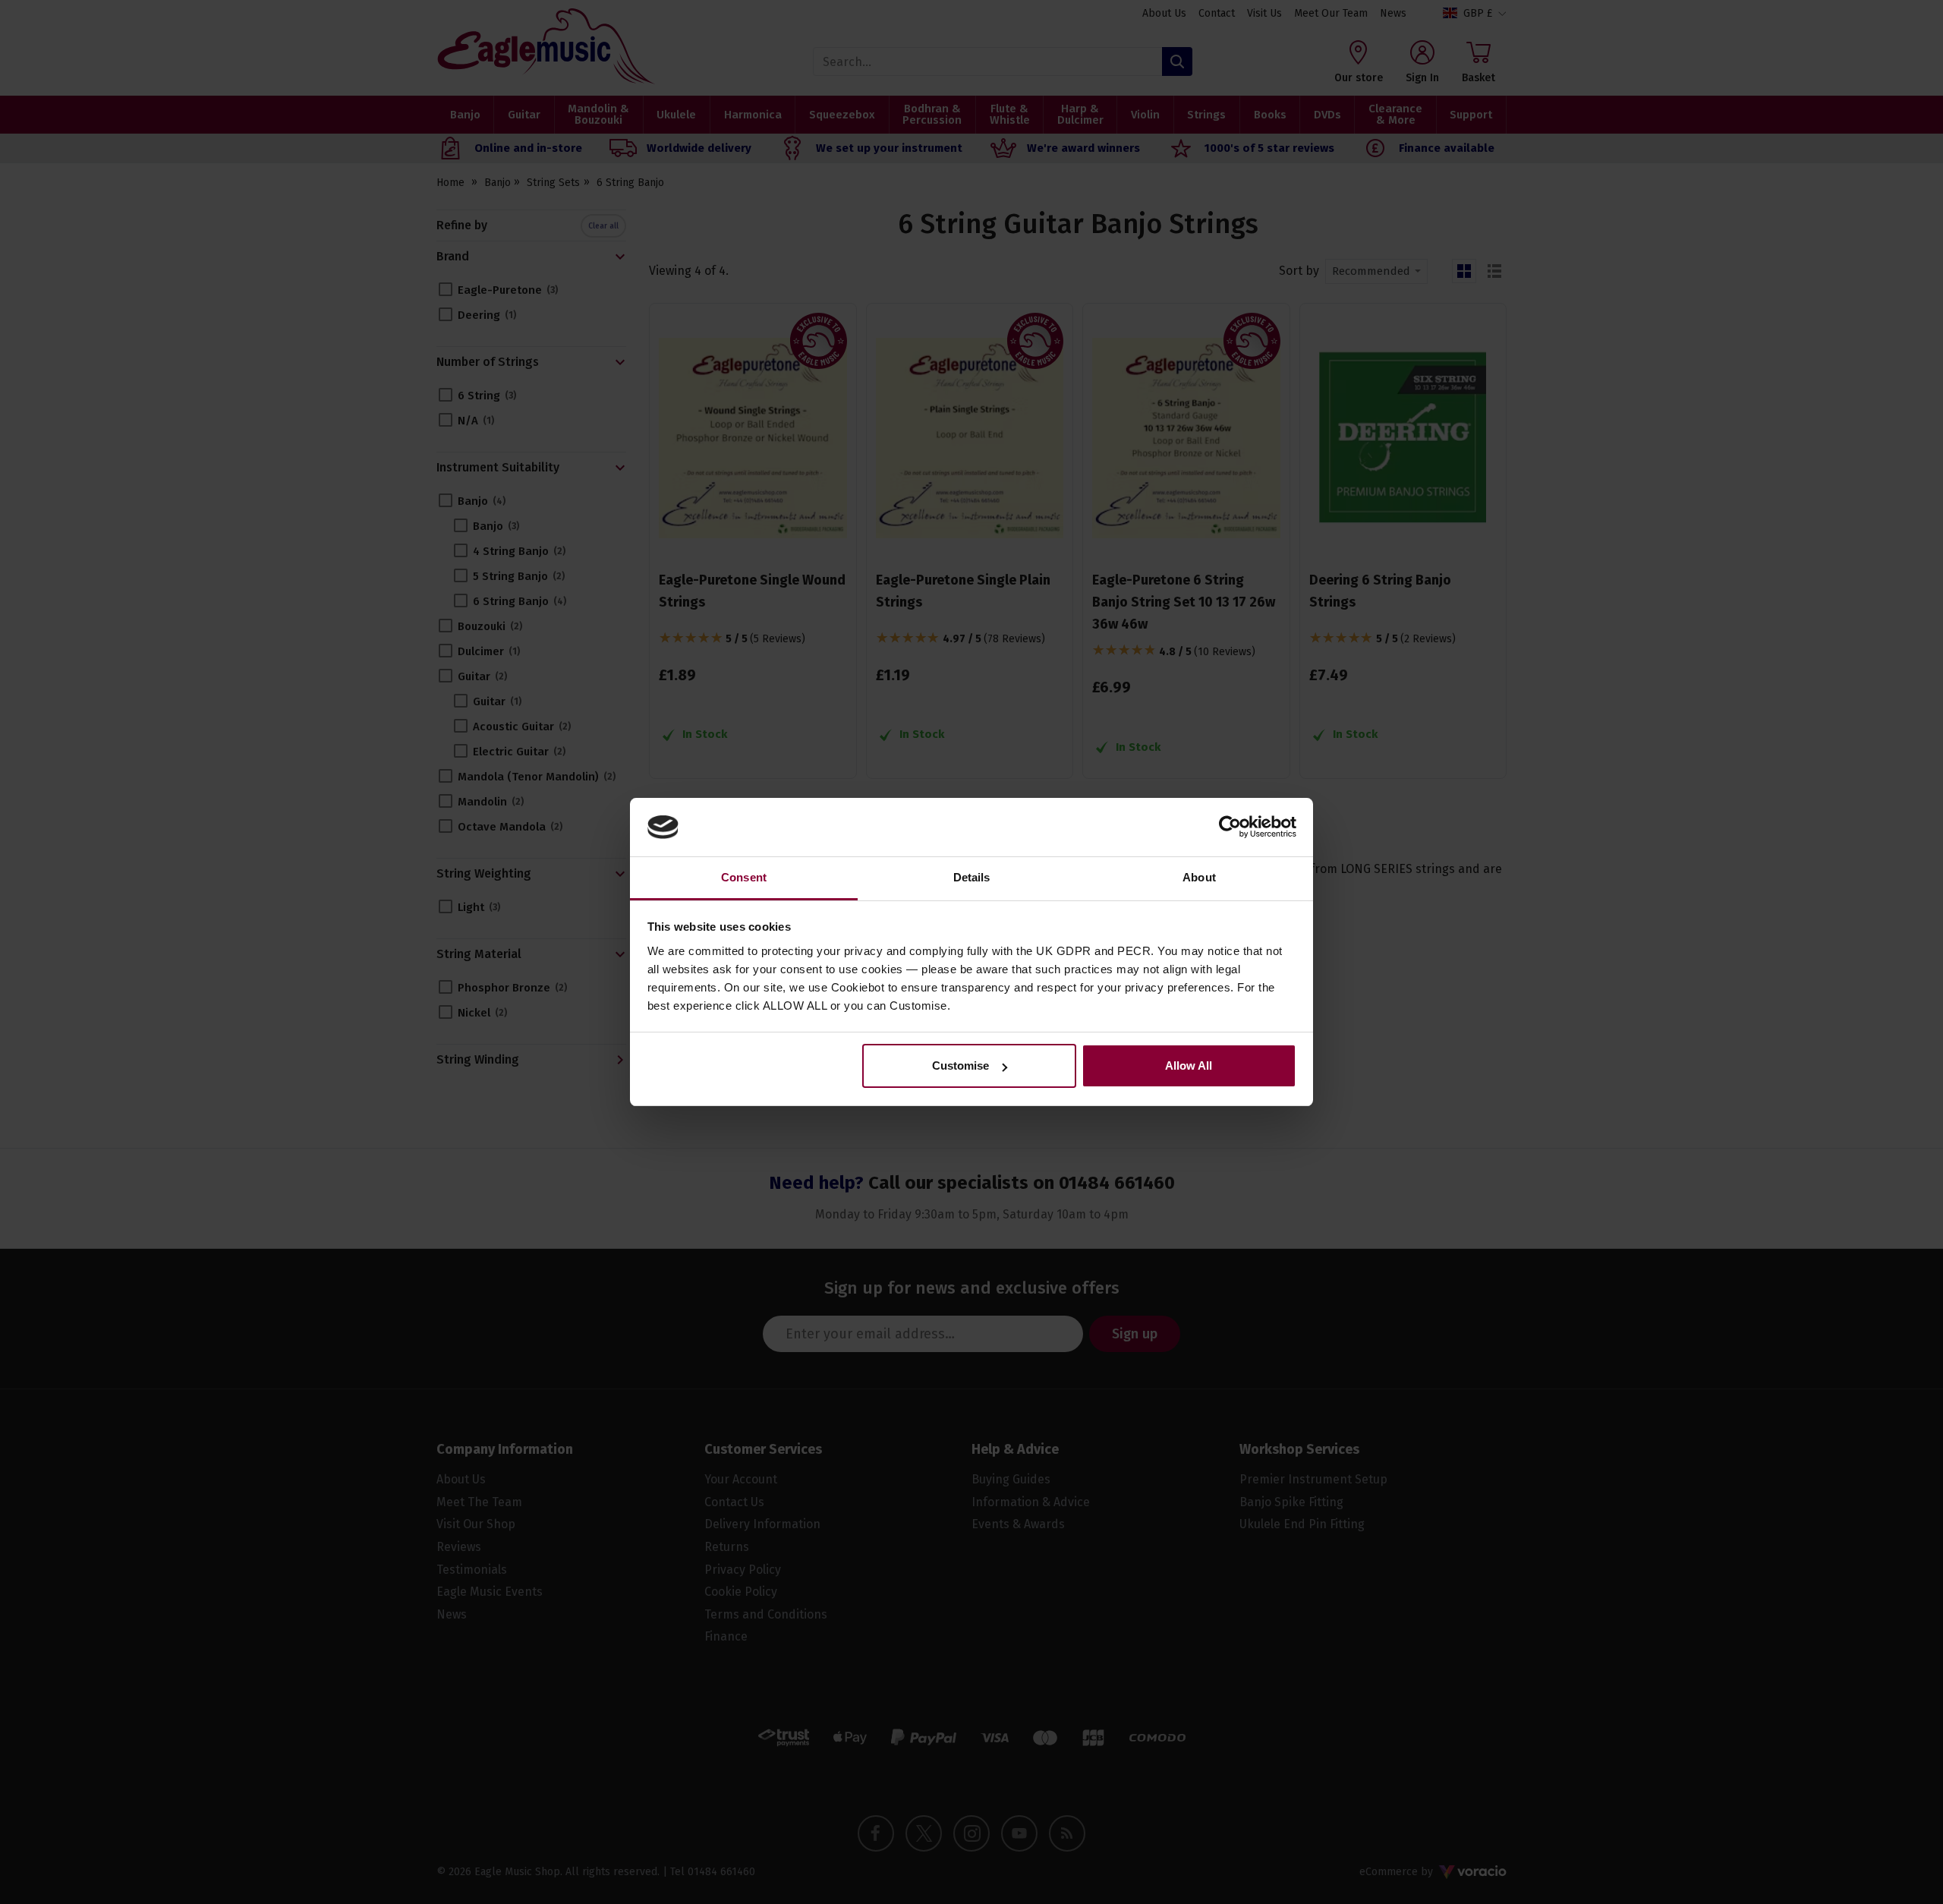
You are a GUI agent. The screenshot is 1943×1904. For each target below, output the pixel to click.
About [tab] (1199, 877)
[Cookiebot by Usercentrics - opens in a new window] (1230, 827)
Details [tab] (972, 877)
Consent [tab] (744, 877)
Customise (960, 1065)
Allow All (1189, 1065)
